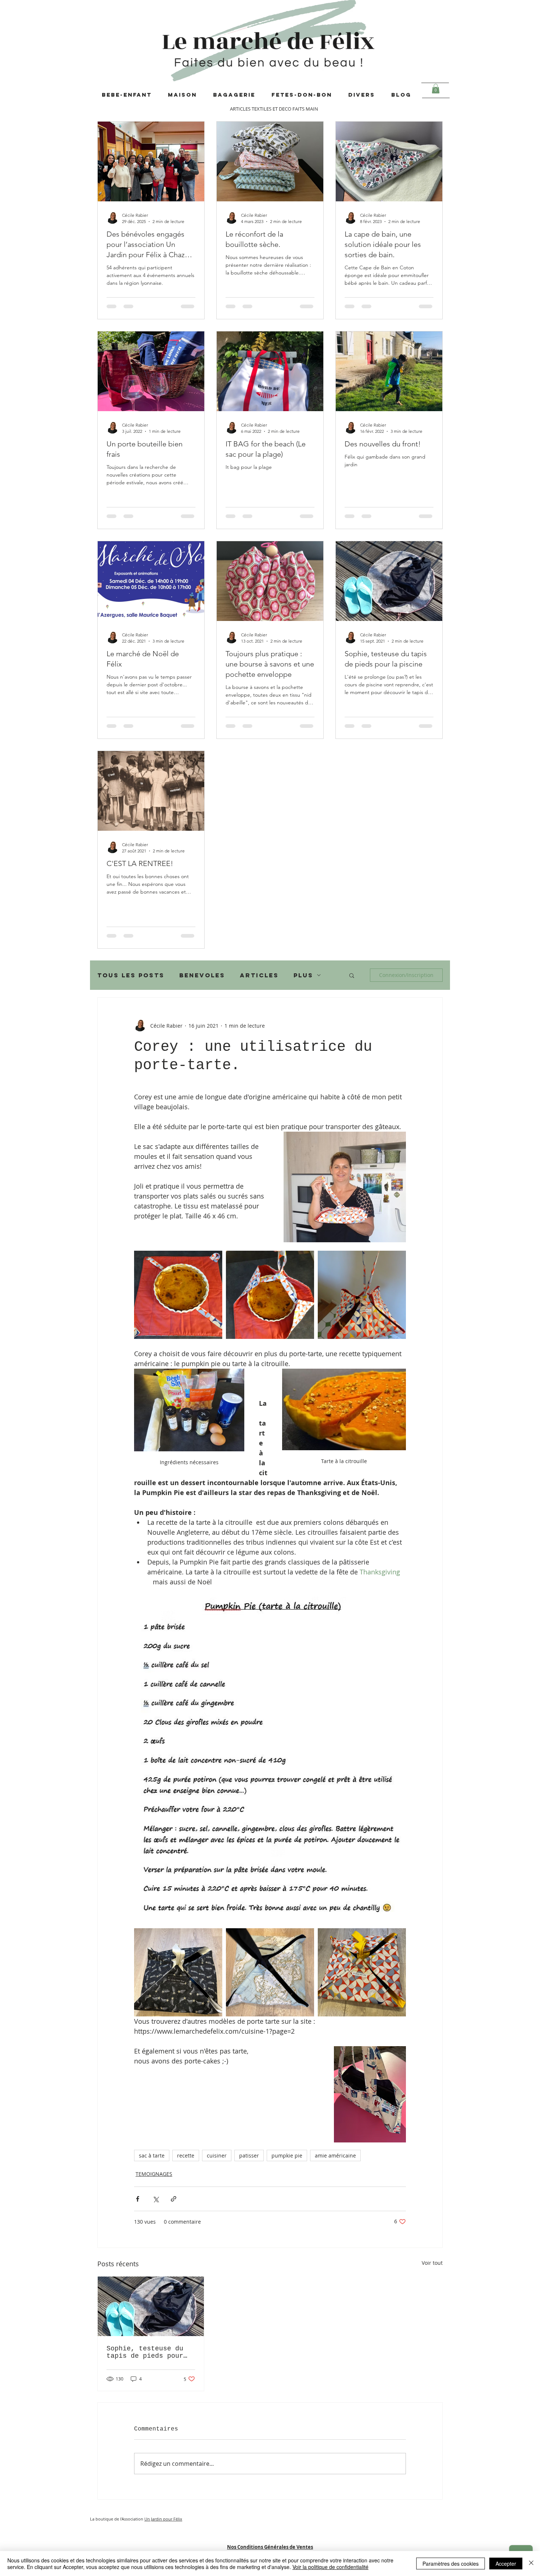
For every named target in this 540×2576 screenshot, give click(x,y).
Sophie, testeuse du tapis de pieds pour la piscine (145, 2352)
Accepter (506, 2564)
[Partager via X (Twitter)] (156, 2199)
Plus (303, 975)
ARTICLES (259, 975)
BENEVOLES (202, 975)
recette (186, 2155)
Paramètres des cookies (451, 2564)
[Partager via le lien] (174, 2199)
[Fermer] (531, 2564)
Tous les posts (131, 975)
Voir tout (432, 2263)
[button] (436, 89)
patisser (249, 2155)
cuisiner (217, 2155)
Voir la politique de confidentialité (330, 2567)
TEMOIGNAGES (154, 2174)
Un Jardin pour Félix (163, 2519)
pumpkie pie (287, 2155)
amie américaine (335, 2155)
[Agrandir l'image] (178, 1295)
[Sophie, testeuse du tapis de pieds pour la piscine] (151, 2306)
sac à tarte (152, 2155)
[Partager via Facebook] (138, 2199)
